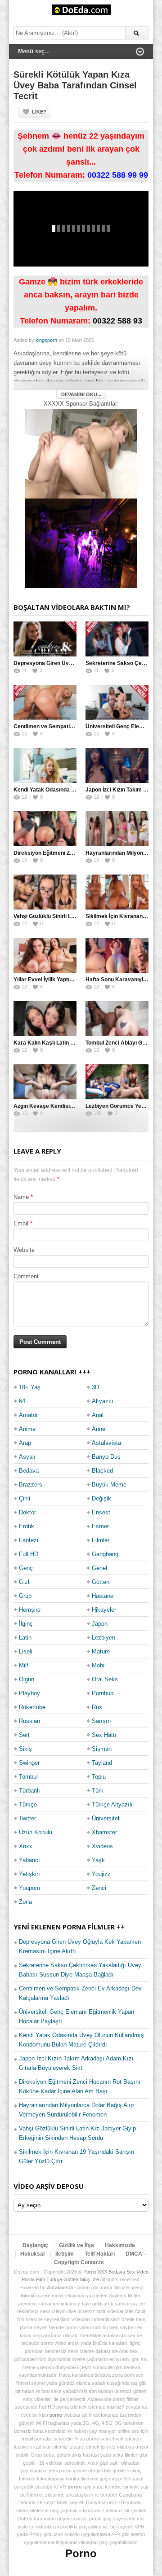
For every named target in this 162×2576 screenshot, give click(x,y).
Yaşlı (98, 1860)
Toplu (99, 1777)
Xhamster (104, 1832)
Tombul (28, 1777)
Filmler (101, 1540)
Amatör (28, 1415)
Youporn (29, 1888)
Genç (26, 1568)
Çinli (25, 1498)
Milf (24, 1665)
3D (95, 1387)
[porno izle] (81, 543)
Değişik (101, 1498)
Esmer (100, 1526)
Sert (24, 1735)
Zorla (25, 1902)
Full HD (29, 1554)
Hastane (103, 1596)
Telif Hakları (100, 2254)
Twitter (27, 1818)
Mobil (99, 1665)
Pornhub (103, 1693)
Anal (98, 1415)
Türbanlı (29, 1791)
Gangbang (105, 1554)
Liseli (26, 1651)
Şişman (102, 1749)
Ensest (101, 1512)
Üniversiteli (106, 1818)
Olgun (27, 1679)
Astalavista (106, 1443)
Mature (101, 1651)
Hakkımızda (120, 2245)
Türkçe (28, 1804)
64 (22, 1401)
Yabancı (29, 1860)
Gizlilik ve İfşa (76, 2245)
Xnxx (26, 1846)
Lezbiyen (103, 1638)
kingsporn (46, 340)
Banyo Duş (106, 1457)
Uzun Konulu (36, 1832)
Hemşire (30, 1610)
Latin (25, 1638)
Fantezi (29, 1540)
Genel (99, 1568)
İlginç (26, 1624)
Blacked (102, 1471)
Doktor (27, 1512)
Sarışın (101, 1721)
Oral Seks (105, 1679)
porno (56, 2415)
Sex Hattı (104, 1735)
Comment (26, 1276)
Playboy (29, 1693)
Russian (29, 1721)
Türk (98, 1791)
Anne (99, 1429)
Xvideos (102, 1846)
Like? (39, 112)
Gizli (25, 1582)
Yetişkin (29, 1874)
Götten (101, 1582)
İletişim (65, 2254)
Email (21, 1223)
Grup (25, 1596)
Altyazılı (103, 1401)
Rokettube (32, 1707)
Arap (25, 1443)
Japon (100, 1624)
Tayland (102, 1763)
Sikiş (25, 1749)
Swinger (29, 1763)
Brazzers (31, 1485)
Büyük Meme (109, 1485)
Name (21, 1197)
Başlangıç (35, 2245)
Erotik (27, 1526)
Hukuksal (32, 2254)
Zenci (99, 1888)
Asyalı (27, 1457)
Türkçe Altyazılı (112, 1804)
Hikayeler (104, 1610)
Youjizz (101, 1874)
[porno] (81, 453)
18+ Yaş (30, 1387)
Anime (27, 1429)
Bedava (29, 1471)
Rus (97, 1707)
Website (24, 1250)
